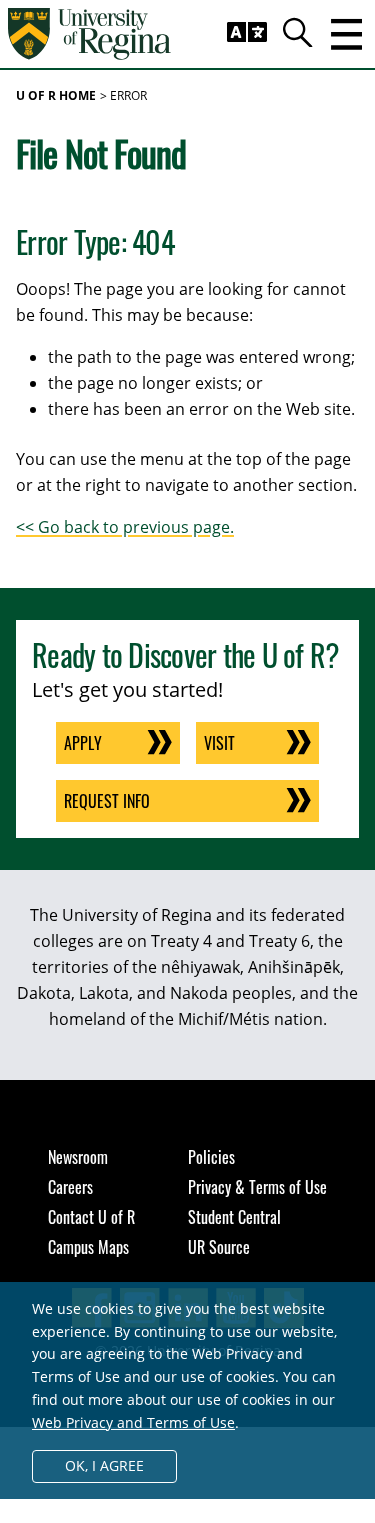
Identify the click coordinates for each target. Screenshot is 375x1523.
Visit (219, 743)
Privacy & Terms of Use (257, 1187)
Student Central (234, 1217)
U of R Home (56, 95)
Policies (211, 1157)
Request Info (107, 801)
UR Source (219, 1247)
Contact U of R (91, 1217)
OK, (104, 1465)
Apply (83, 743)
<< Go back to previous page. (125, 527)
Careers (70, 1187)
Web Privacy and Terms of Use (133, 1422)
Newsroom (78, 1157)
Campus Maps (88, 1247)
